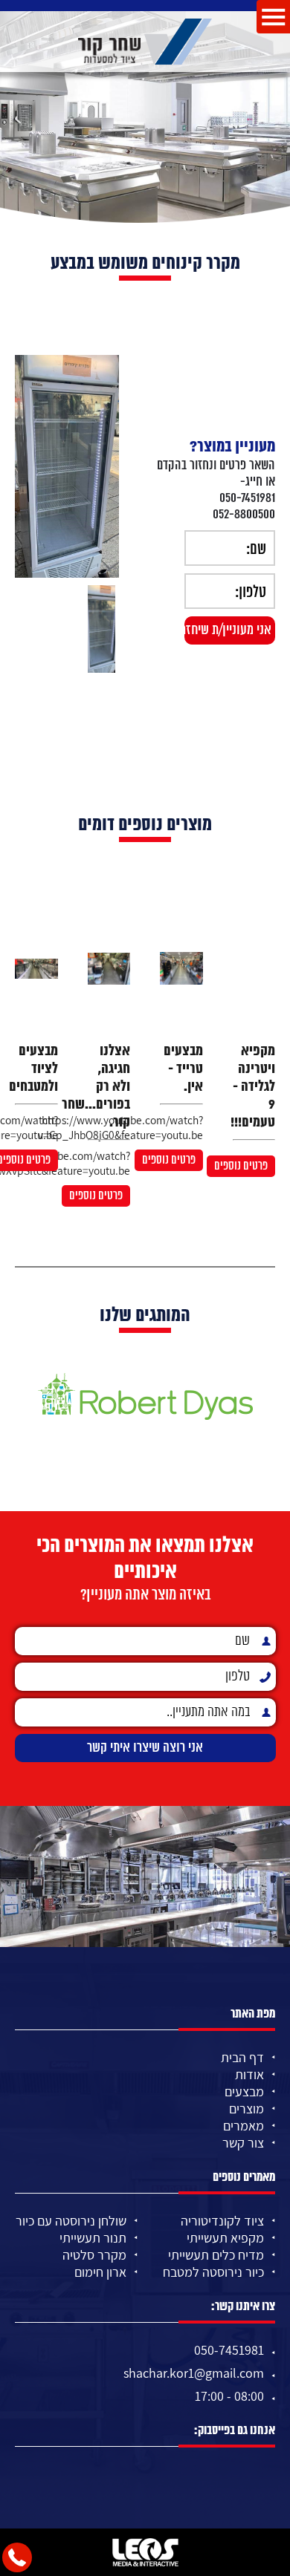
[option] (67, 466)
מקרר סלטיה (94, 2255)
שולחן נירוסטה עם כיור (71, 2221)
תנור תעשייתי (93, 2238)
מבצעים (244, 2091)
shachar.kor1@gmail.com (194, 2373)
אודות (249, 2074)
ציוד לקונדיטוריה (222, 2221)
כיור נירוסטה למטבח (213, 2272)
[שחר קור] (145, 42)
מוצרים (246, 2109)
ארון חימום (100, 2272)
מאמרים (244, 2126)
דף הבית (242, 2057)
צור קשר (243, 2143)
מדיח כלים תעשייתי (216, 2255)
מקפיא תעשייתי (225, 2238)
